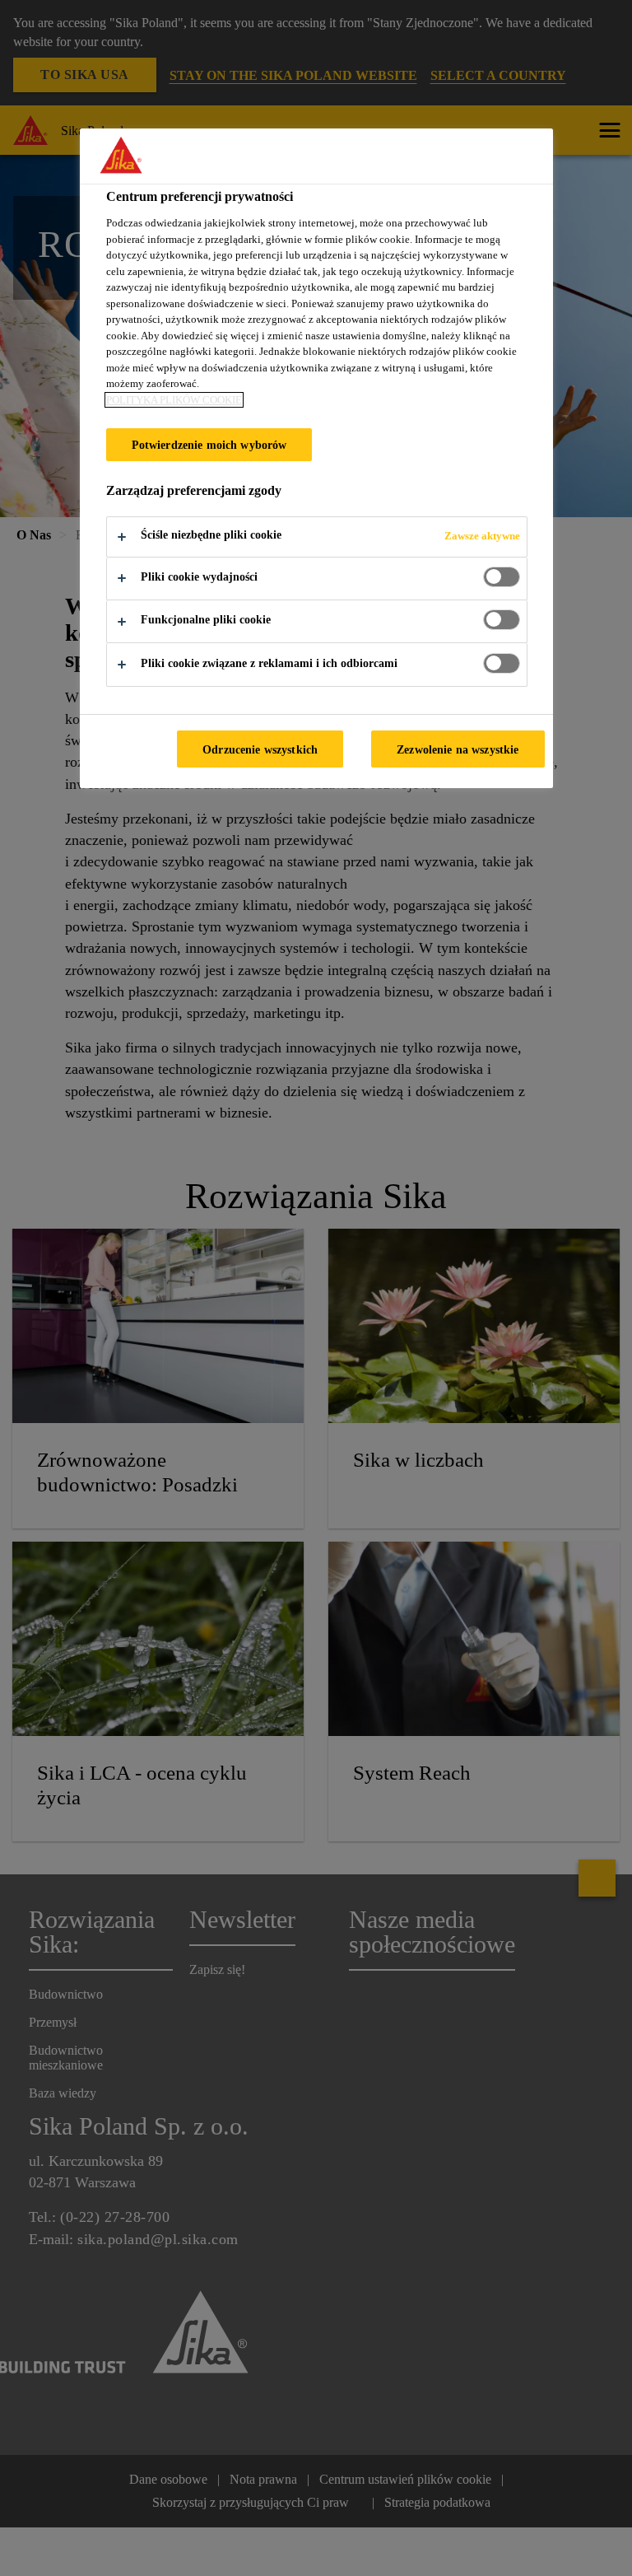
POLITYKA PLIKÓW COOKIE (174, 400)
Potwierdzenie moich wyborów (209, 445)
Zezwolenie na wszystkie (458, 749)
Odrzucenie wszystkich (260, 749)
